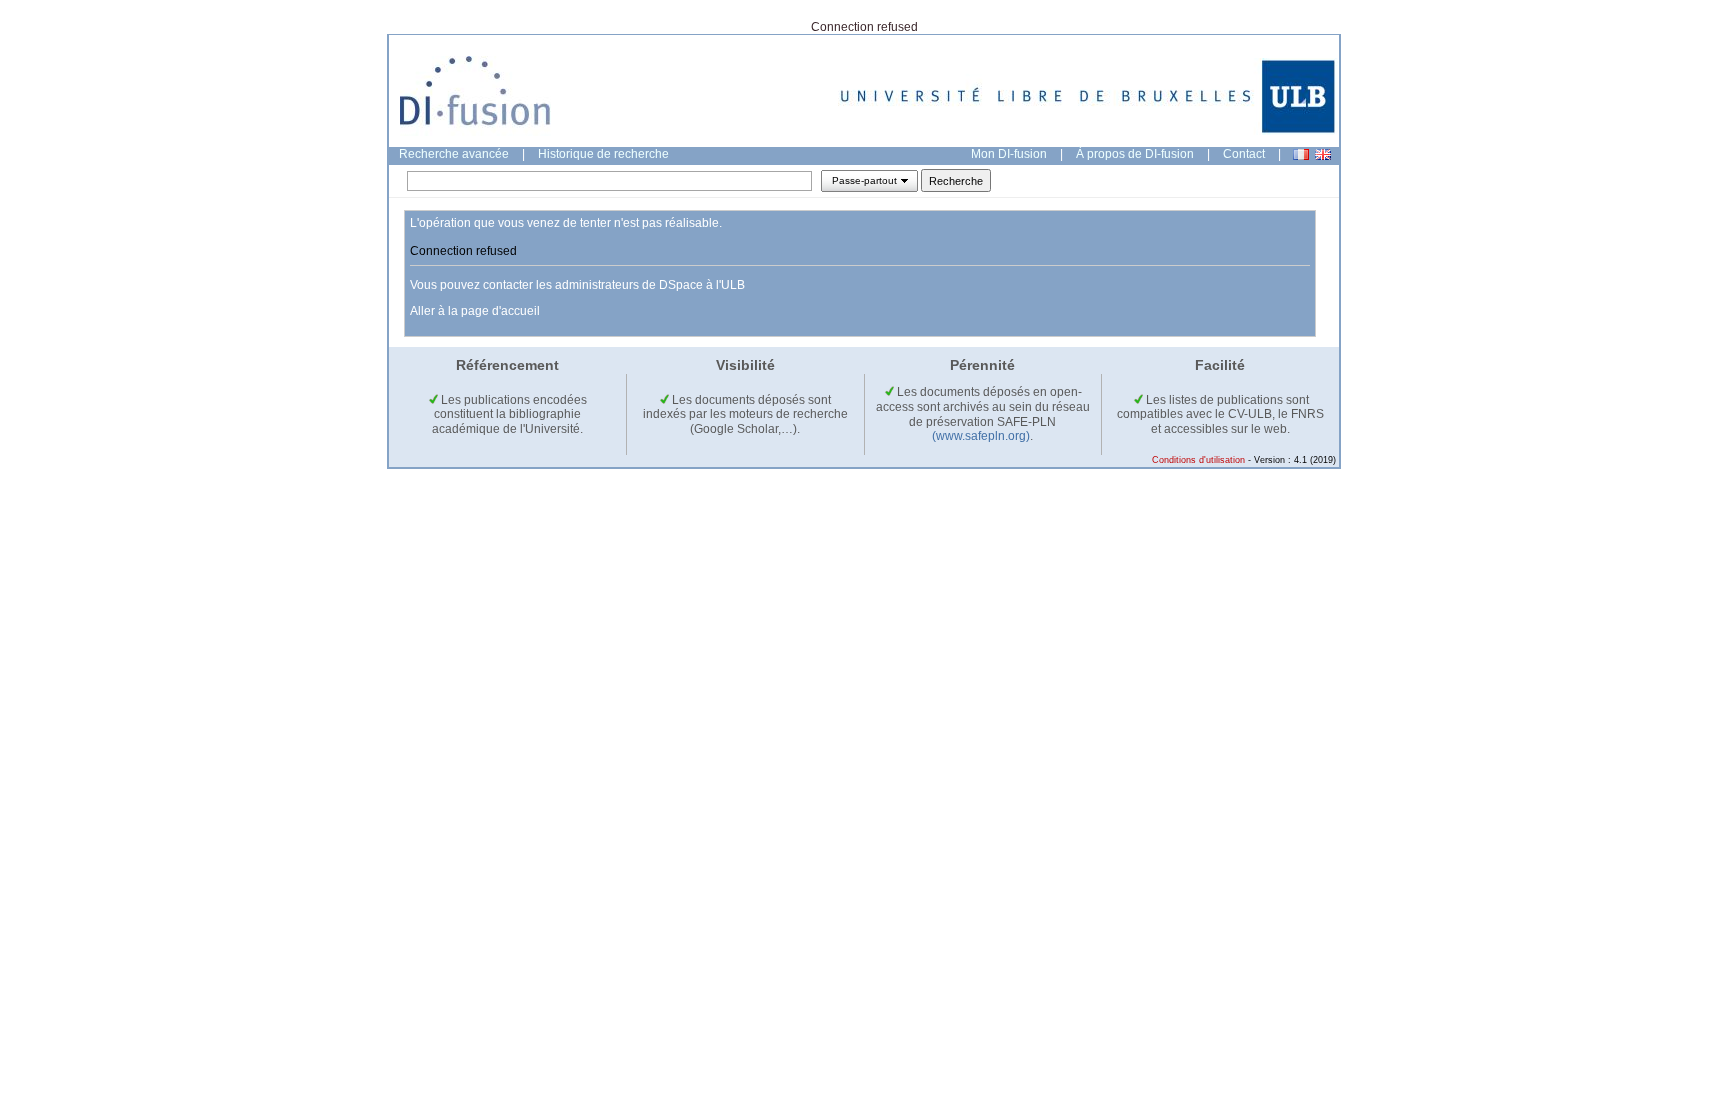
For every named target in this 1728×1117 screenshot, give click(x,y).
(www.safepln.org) (981, 436)
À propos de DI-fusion (1135, 154)
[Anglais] (1323, 154)
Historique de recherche (603, 154)
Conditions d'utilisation (1198, 460)
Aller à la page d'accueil (475, 311)
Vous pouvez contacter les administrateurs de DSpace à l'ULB (577, 285)
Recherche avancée (454, 154)
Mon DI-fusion (1009, 154)
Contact (1244, 154)
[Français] (1301, 154)
